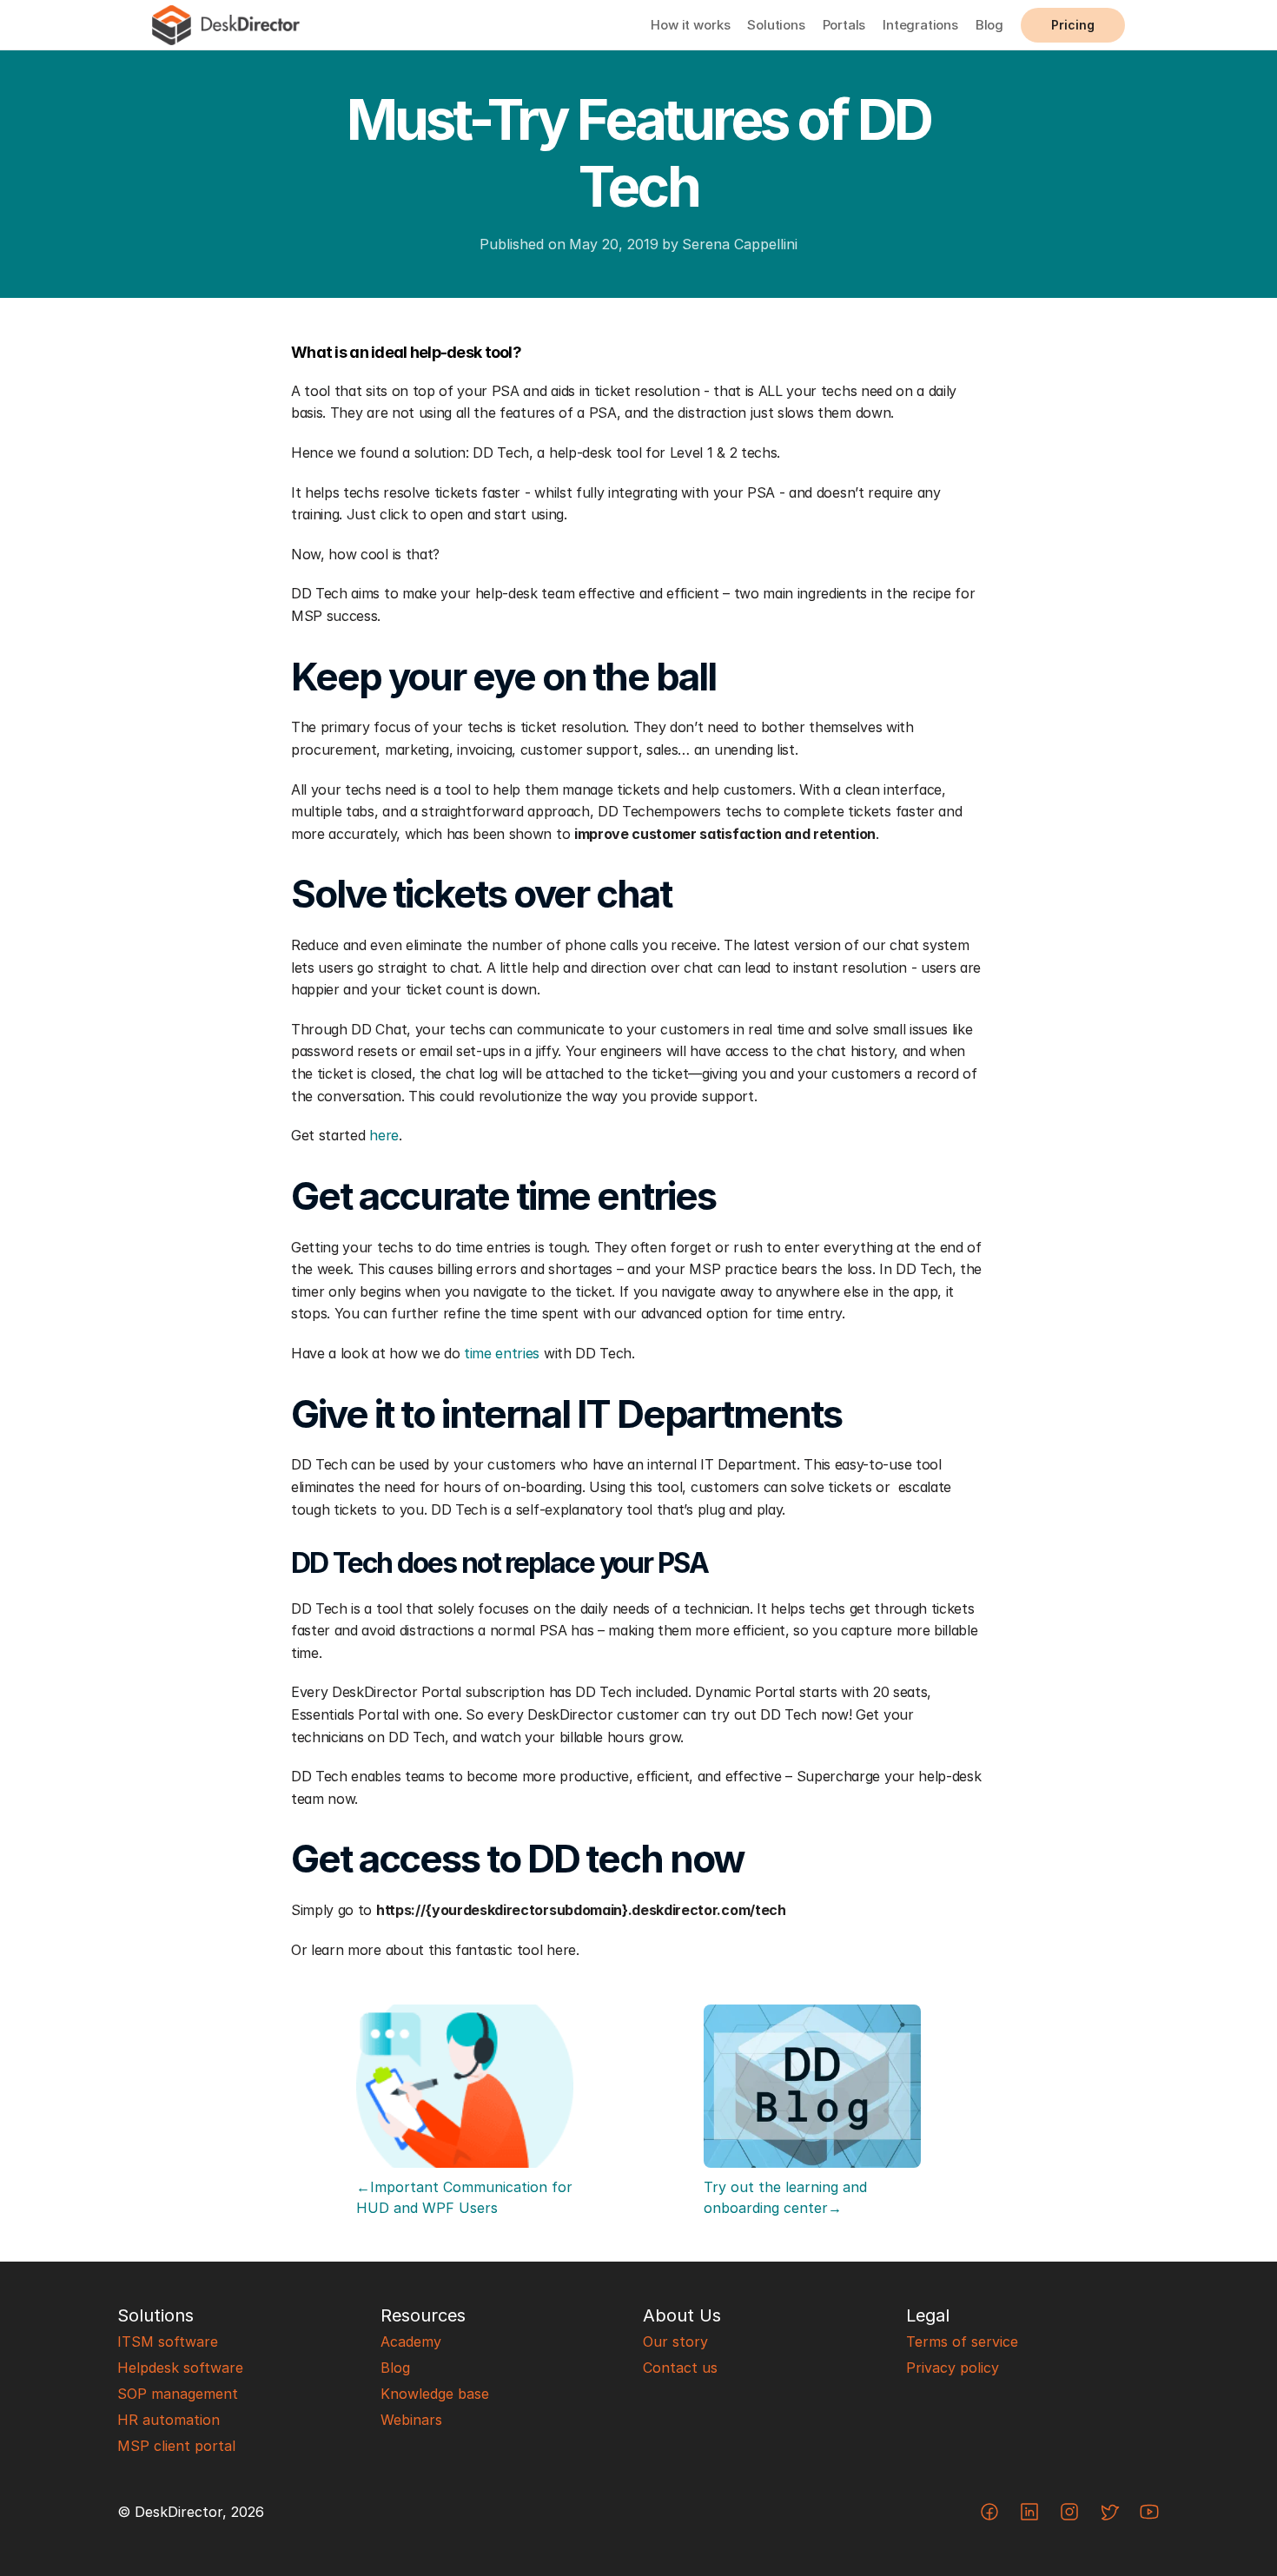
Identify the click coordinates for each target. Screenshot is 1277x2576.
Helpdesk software (180, 2368)
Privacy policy (953, 2368)
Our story (675, 2342)
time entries (502, 1353)
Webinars (411, 2420)
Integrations (920, 25)
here (384, 1135)
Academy (411, 2342)
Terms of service (962, 2342)
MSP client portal (176, 2446)
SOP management (178, 2394)
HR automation (169, 2420)
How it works (690, 25)
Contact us (680, 2368)
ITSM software (168, 2342)
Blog (989, 25)
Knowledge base (435, 2394)
